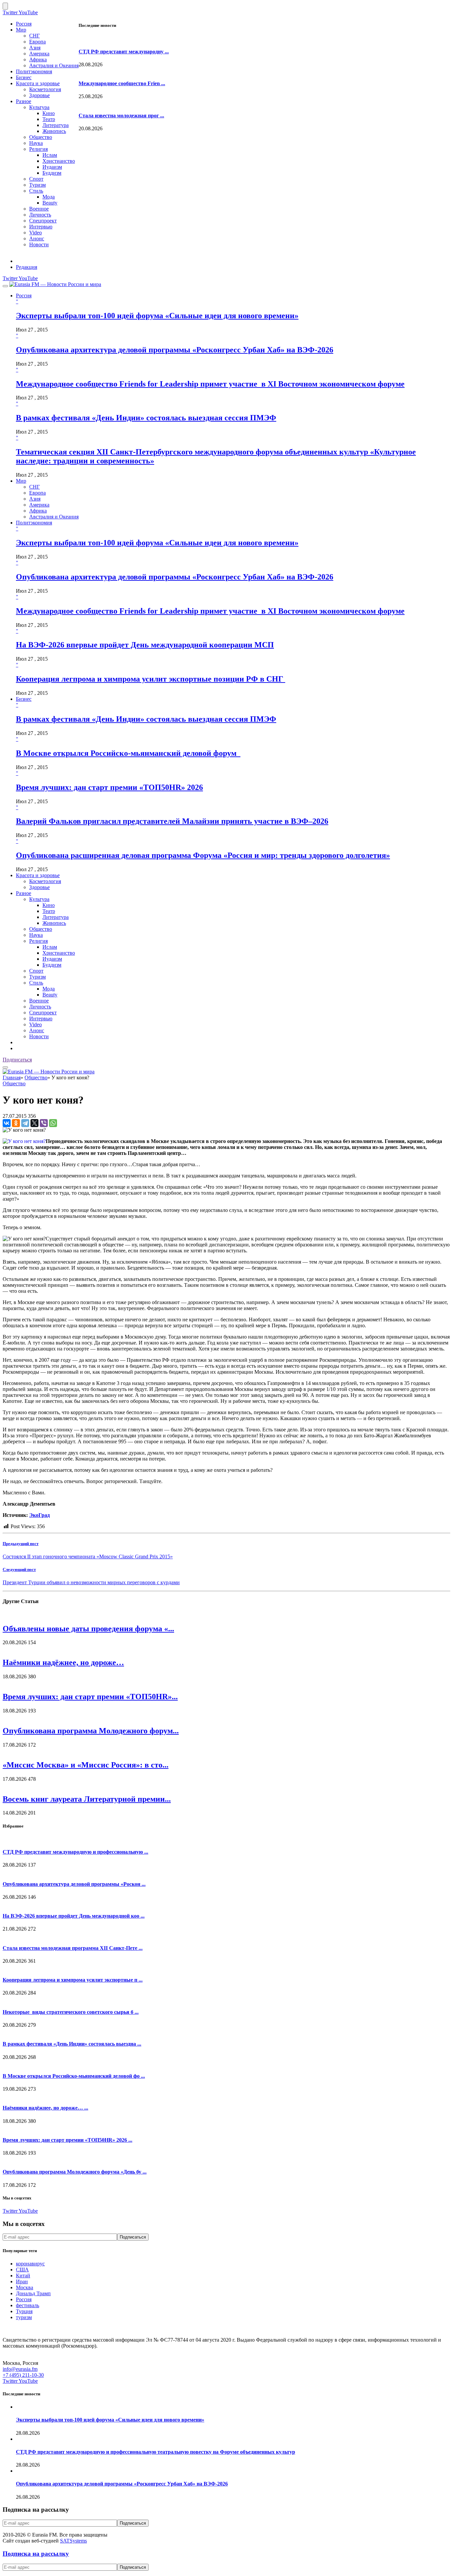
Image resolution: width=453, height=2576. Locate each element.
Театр (49, 119)
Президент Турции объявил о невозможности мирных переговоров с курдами (91, 1582)
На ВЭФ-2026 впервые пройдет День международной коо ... (74, 1916)
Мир (21, 30)
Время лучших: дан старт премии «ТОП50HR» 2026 (109, 787)
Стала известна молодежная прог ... (121, 116)
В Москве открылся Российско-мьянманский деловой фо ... (74, 2076)
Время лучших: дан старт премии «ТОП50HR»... (90, 1697)
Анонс (37, 239)
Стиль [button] (36, 983)
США (22, 2270)
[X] (34, 1123)
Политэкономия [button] (34, 523)
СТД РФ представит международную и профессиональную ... (75, 1852)
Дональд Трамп (33, 2293)
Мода (49, 197)
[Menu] (5, 286)
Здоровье (39, 95)
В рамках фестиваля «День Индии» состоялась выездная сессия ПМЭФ (146, 418)
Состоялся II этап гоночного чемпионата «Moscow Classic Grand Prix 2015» (88, 1557)
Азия (35, 48)
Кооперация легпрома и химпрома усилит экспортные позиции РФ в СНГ (151, 679)
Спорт (36, 179)
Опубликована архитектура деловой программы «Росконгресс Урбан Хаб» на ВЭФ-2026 (175, 350)
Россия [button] (24, 296)
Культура (39, 107)
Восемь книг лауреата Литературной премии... (87, 1799)
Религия (38, 149)
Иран (22, 2281)
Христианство (59, 161)
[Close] (5, 6)
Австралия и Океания (54, 65)
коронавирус (30, 2264)
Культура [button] (39, 899)
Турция (24, 2311)
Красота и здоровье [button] (38, 875)
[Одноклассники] (16, 1123)
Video (35, 233)
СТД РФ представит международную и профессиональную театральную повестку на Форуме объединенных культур (156, 2452)
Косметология (45, 89)
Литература (56, 125)
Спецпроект (43, 221)
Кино (49, 113)
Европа (37, 42)
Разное (24, 101)
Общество (41, 137)
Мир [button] (21, 481)
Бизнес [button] (24, 699)
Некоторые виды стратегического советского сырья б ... (71, 2012)
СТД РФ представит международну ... (124, 52)
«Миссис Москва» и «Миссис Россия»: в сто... (86, 1765)
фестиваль (28, 2305)
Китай (23, 2276)
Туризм (37, 185)
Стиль (36, 191)
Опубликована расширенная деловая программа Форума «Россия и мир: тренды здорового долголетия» (203, 855)
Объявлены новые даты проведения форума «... (88, 1629)
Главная (12, 1078)
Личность (40, 215)
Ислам (50, 155)
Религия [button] (38, 941)
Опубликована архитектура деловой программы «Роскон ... (74, 1884)
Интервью (41, 227)
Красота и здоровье (38, 83)
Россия (24, 24)
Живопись (54, 131)
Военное (39, 209)
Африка (38, 60)
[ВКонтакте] (7, 1123)
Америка (39, 54)
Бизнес (24, 77)
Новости (39, 244)
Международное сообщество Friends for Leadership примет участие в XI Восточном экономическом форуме (210, 384)
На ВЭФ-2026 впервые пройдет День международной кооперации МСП (145, 645)
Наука (36, 143)
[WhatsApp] (53, 1123)
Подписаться (17, 1060)
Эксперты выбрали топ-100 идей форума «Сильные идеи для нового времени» (157, 316)
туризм (24, 2317)
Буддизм (52, 173)
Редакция (27, 267)
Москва (25, 2287)
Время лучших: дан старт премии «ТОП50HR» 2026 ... (67, 2140)
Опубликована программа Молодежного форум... (91, 1731)
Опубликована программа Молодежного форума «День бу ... (75, 2172)
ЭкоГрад (39, 1515)
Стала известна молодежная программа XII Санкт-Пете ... (73, 1948)
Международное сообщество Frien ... (122, 83)
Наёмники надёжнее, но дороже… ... (45, 2108)
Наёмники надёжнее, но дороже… (63, 1662)
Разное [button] (24, 893)
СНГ (34, 36)
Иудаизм (52, 167)
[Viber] (44, 1123)
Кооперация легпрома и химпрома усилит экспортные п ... (73, 1980)
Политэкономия (34, 71)
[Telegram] (25, 1123)
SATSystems (73, 2541)
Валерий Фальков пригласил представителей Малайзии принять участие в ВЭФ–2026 (172, 821)
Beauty (50, 203)
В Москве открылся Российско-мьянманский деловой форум (128, 753)
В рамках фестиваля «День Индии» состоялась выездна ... (72, 2044)
